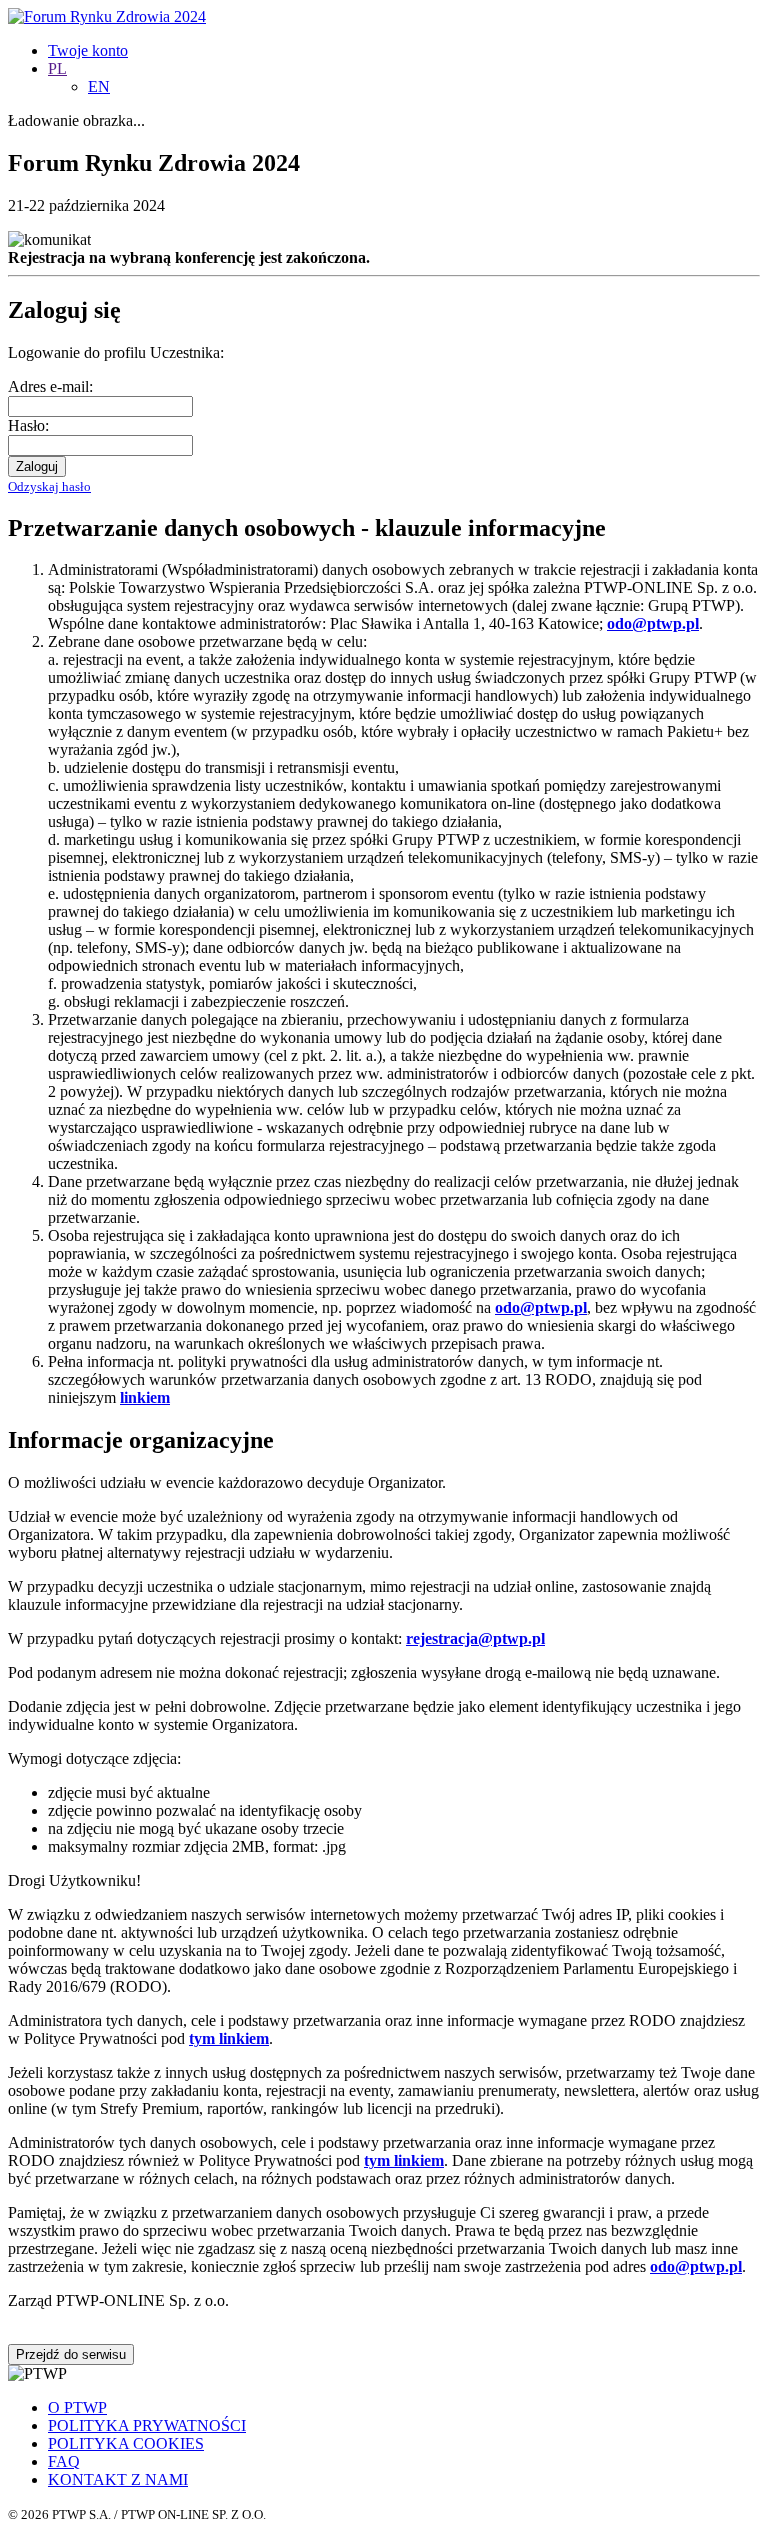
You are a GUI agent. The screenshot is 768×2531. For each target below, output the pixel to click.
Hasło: (28, 425)
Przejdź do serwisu (71, 2354)
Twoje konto (88, 50)
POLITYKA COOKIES (126, 2443)
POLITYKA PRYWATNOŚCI (147, 2425)
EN (99, 86)
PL (57, 68)
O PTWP (77, 2407)
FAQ (64, 2461)
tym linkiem (229, 2038)
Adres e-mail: (50, 386)
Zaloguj (37, 466)
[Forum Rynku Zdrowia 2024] (107, 16)
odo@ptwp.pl (696, 2266)
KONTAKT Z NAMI (118, 2479)
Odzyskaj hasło (49, 486)
